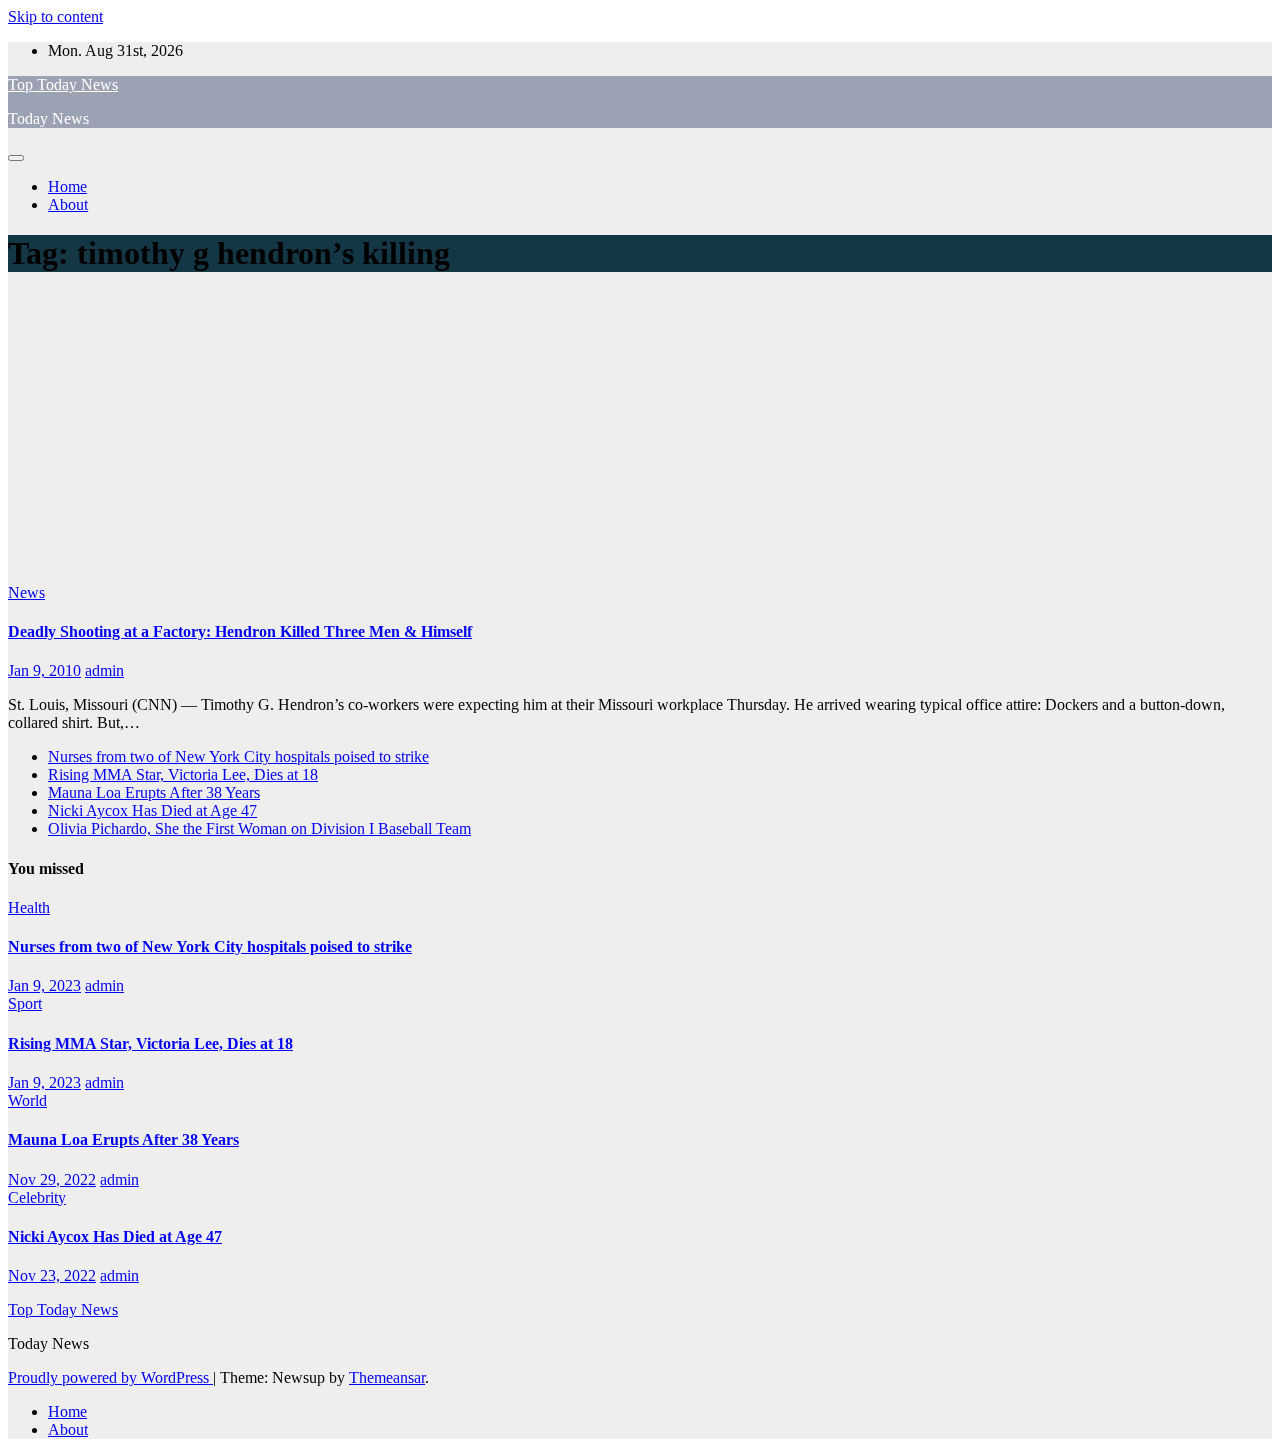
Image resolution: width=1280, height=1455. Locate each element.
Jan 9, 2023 (44, 985)
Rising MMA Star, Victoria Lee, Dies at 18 (183, 774)
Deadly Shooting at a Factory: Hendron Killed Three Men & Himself (240, 631)
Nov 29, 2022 (52, 1179)
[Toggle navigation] (16, 158)
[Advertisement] (640, 434)
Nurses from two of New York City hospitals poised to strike (238, 756)
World (27, 1100)
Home (67, 186)
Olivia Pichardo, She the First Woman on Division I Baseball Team (259, 828)
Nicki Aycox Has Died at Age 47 (152, 810)
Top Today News (63, 84)
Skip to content (55, 16)
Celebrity (37, 1197)
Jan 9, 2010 (44, 670)
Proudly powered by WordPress (110, 1377)
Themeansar (387, 1377)
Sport (25, 1003)
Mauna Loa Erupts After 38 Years (154, 792)
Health (29, 907)
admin (104, 670)
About (68, 204)
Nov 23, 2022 (52, 1275)
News (26, 592)
